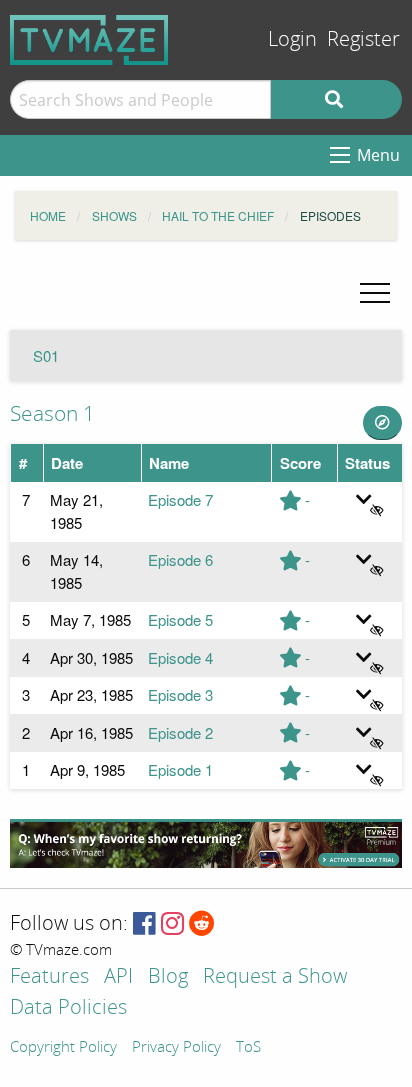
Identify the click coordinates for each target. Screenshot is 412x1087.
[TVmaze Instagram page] (172, 924)
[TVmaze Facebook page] (144, 924)
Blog (168, 977)
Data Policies (68, 1008)
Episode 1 (180, 769)
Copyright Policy (63, 1048)
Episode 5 (180, 619)
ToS (248, 1048)
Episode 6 (180, 559)
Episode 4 (180, 657)
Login (292, 39)
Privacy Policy (176, 1048)
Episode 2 (180, 732)
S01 (46, 355)
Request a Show (275, 977)
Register (363, 39)
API (118, 977)
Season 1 (52, 414)
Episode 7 (180, 499)
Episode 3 (180, 694)
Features (49, 977)
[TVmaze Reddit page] (202, 924)
